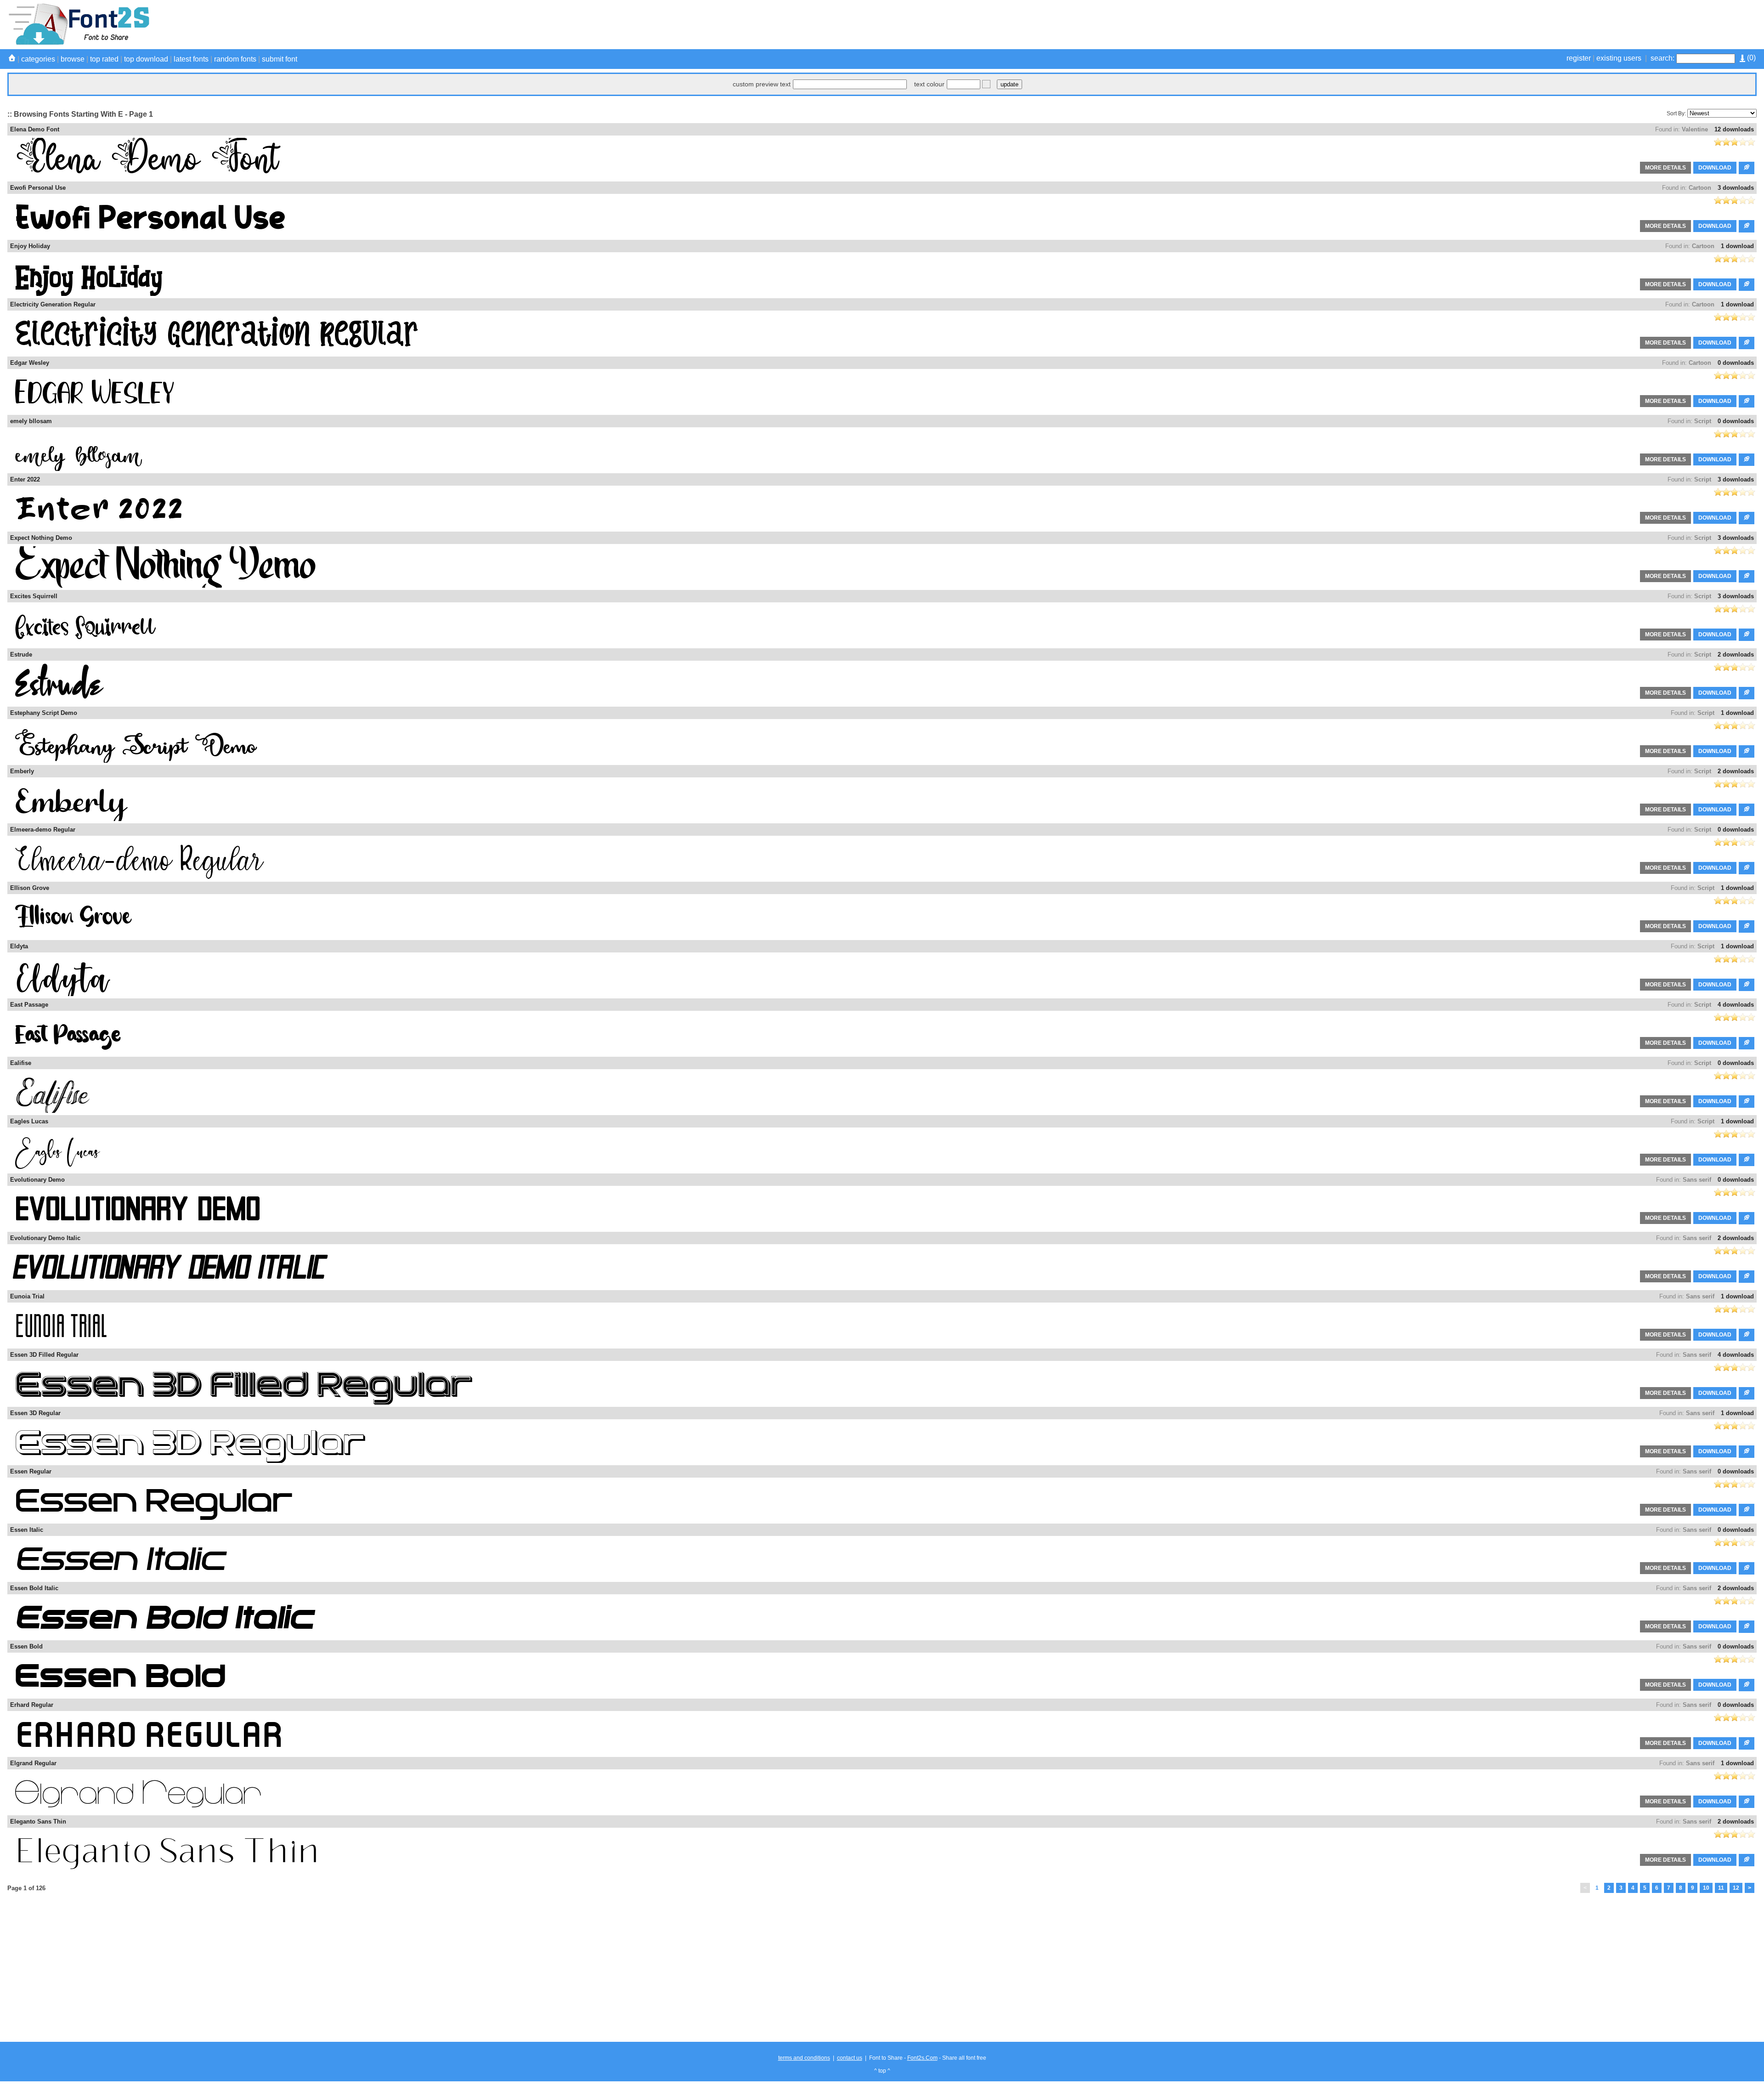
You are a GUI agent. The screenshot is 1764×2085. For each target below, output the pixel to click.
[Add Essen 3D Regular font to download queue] (1747, 1452)
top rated (104, 59)
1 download (1737, 246)
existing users (1619, 58)
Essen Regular (31, 1471)
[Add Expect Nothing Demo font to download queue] (1747, 576)
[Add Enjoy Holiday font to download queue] (1747, 285)
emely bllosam (31, 421)
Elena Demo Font (35, 129)
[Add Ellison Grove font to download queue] (1747, 926)
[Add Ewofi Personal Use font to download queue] (1747, 226)
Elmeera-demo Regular (43, 830)
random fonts (235, 59)
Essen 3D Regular (35, 1413)
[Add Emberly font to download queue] (1747, 810)
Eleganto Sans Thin (38, 1822)
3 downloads (1736, 188)
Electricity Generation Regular (53, 304)
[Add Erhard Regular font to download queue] (1747, 1743)
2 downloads (1736, 654)
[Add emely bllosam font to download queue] (1747, 460)
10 (1706, 1888)
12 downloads (1734, 129)
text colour (929, 84)
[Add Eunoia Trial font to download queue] (1747, 1335)
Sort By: (1676, 113)
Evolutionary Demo (37, 1180)
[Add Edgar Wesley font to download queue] (1747, 401)
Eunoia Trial (27, 1296)
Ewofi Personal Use (38, 188)
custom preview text (762, 84)
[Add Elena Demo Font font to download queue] (1747, 168)
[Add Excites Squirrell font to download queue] (1747, 635)
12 (1736, 1888)
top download (146, 59)
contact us (850, 2058)
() (1750, 58)
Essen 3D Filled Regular (44, 1355)
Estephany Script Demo (44, 713)
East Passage (29, 1005)
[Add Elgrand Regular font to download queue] (1747, 1802)
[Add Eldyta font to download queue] (1747, 985)
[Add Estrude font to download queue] (1747, 693)
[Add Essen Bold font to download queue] (1747, 1685)
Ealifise (21, 1063)
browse (73, 59)
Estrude (21, 654)
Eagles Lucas (29, 1121)
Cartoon (1700, 188)
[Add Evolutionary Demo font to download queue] (1747, 1218)
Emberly (22, 771)
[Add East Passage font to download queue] (1747, 1043)
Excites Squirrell (34, 596)
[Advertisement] (1589, 24)
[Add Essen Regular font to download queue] (1747, 1510)
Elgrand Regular (33, 1763)
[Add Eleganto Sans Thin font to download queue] (1747, 1860)
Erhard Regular (32, 1705)
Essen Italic (27, 1530)
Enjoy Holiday (30, 246)
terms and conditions (804, 2058)
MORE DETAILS (1665, 168)
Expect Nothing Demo (41, 538)
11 (1721, 1888)
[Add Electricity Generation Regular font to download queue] (1747, 343)
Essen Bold (26, 1646)
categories (38, 59)
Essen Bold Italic (34, 1588)
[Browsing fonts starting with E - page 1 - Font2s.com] (78, 43)
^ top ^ (882, 2071)
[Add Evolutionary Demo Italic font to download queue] (1747, 1277)
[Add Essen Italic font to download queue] (1747, 1568)
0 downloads (1736, 363)
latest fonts (191, 59)
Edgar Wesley (30, 363)
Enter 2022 (25, 479)
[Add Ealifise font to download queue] (1747, 1102)
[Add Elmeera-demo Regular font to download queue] (1747, 868)
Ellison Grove (30, 888)
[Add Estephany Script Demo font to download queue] (1747, 751)
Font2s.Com (922, 2058)
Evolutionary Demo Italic (45, 1238)
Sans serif (1697, 1180)
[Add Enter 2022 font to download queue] (1747, 518)
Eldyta (19, 946)
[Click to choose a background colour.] (986, 84)
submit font (280, 59)
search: (1662, 58)
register (1579, 58)
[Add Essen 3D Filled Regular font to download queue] (1747, 1393)
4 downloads (1736, 1005)
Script (1703, 421)
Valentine (1695, 129)
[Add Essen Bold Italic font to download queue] (1747, 1627)
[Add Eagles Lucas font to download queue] (1747, 1160)
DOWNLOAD (1715, 168)
